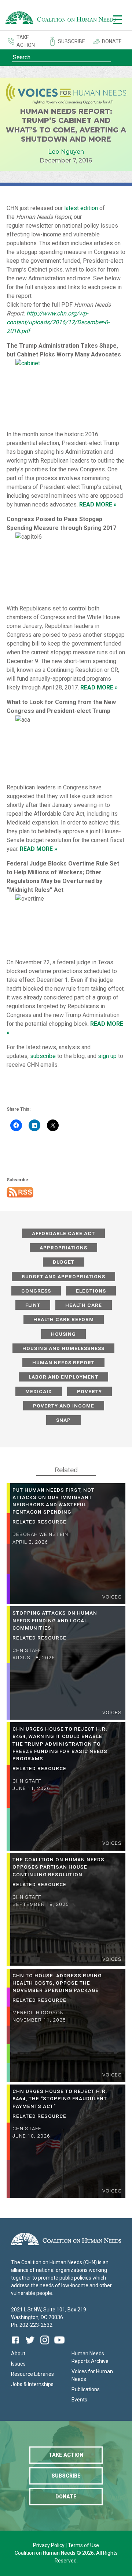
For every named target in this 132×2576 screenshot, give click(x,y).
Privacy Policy (49, 2545)
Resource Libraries (32, 2374)
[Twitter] (30, 2345)
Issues (18, 2364)
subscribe (43, 1056)
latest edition (82, 208)
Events (79, 2400)
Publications (86, 2389)
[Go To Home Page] (60, 19)
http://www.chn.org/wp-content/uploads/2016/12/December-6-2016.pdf (58, 322)
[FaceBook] (17, 2345)
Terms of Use (83, 2545)
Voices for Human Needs (92, 2375)
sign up (107, 1056)
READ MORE (96, 504)
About (18, 2353)
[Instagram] (45, 2345)
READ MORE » (99, 687)
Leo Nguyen (66, 152)
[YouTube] (59, 2345)
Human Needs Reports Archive (90, 2357)
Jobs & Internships (32, 2384)
